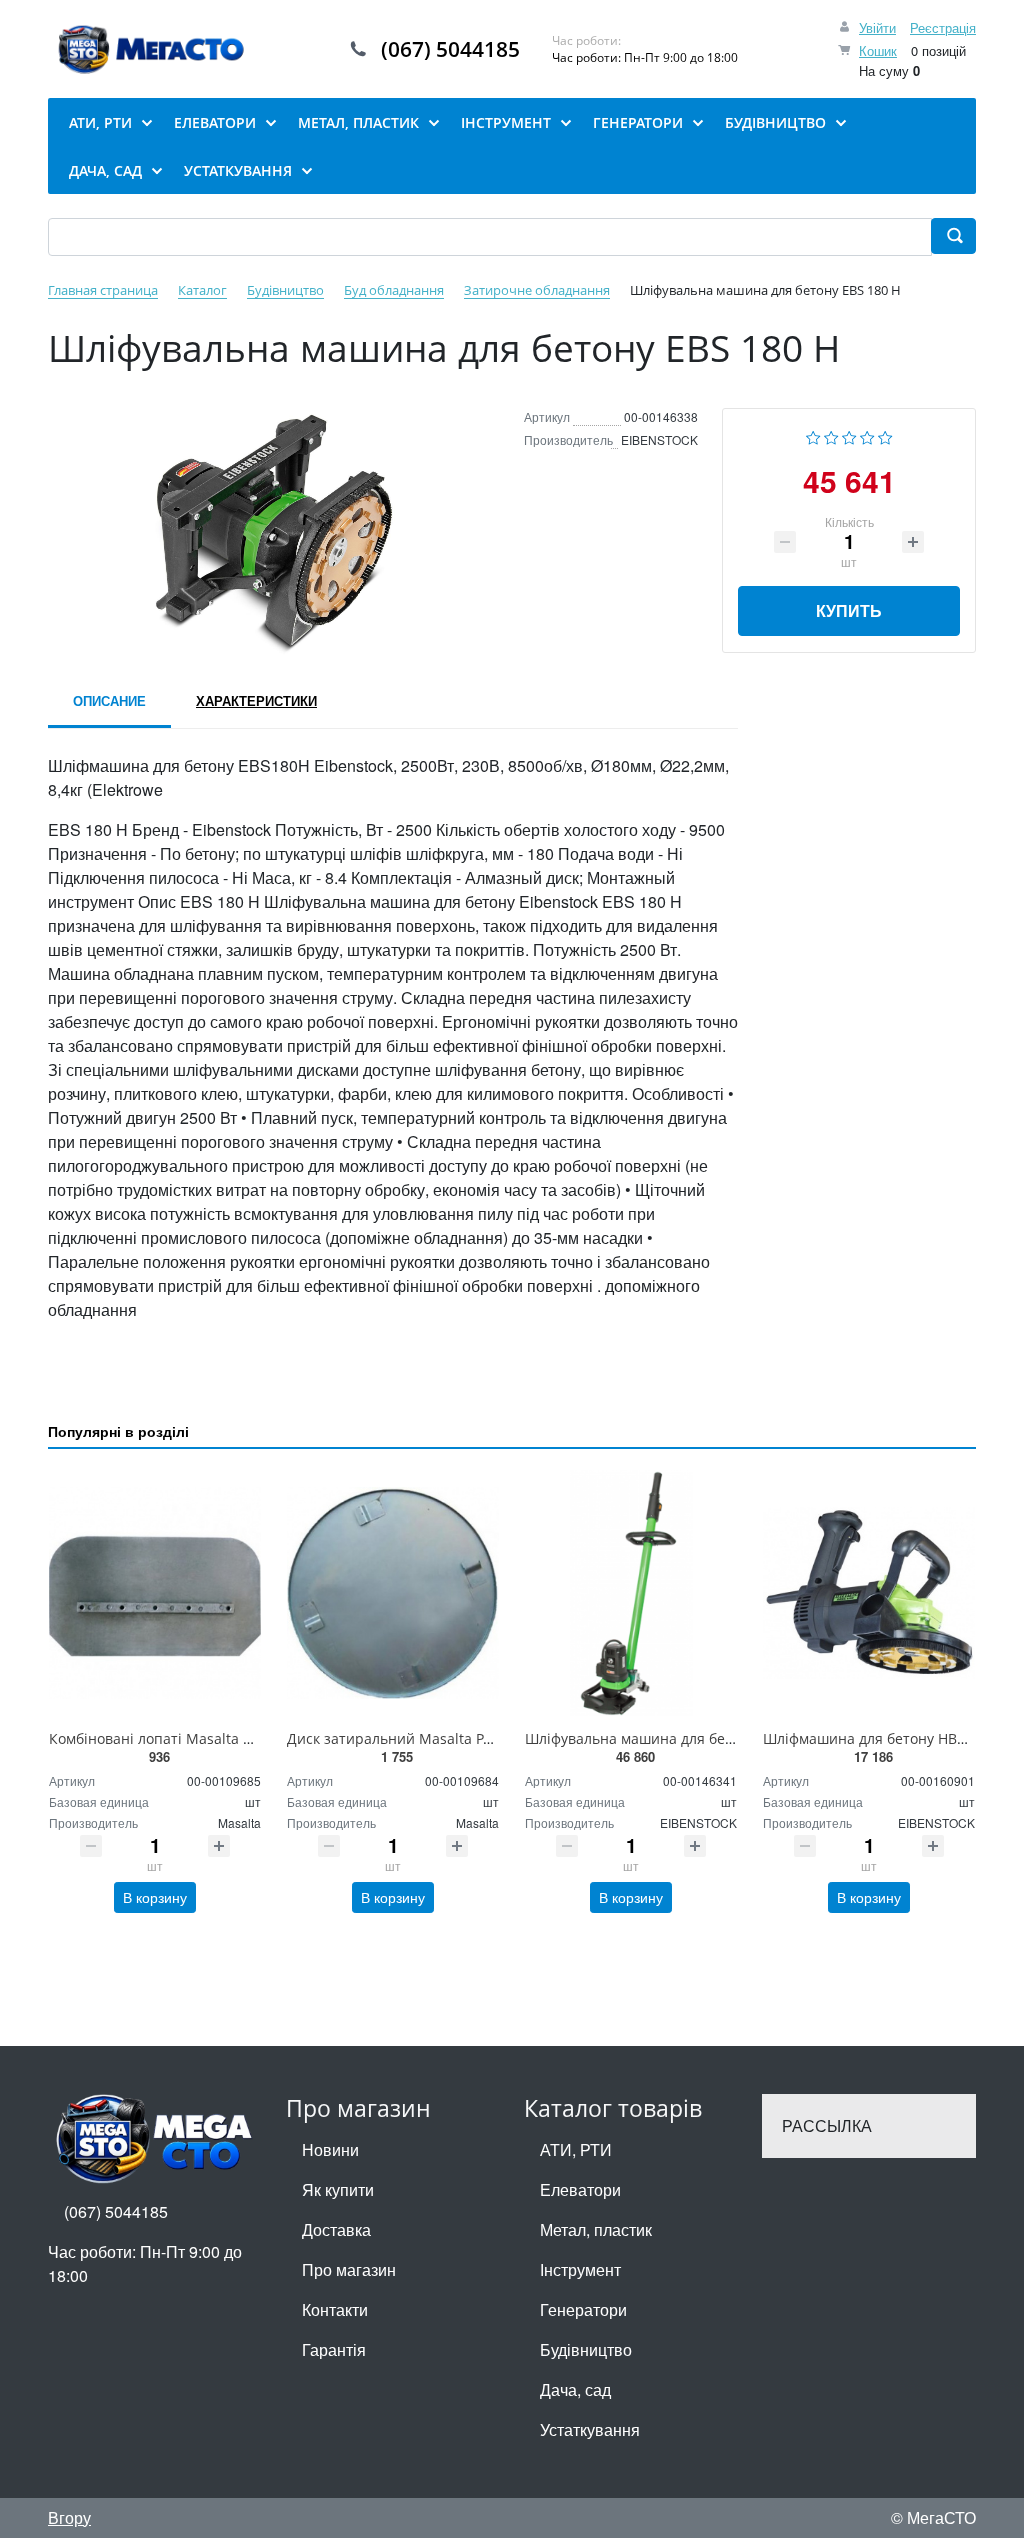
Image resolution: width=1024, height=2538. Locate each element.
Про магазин (349, 2269)
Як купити (338, 2189)
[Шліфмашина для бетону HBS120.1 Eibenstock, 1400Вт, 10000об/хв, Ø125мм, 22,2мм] (869, 1593)
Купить (849, 610)
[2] (831, 435)
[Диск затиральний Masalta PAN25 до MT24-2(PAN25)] (393, 1593)
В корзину (155, 1897)
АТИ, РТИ (576, 2149)
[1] (813, 435)
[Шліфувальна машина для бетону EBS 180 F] (631, 1593)
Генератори (583, 2309)
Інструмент (580, 2269)
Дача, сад (575, 2389)
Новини (330, 2149)
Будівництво (586, 2349)
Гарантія (334, 2349)
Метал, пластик (596, 2229)
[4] (867, 435)
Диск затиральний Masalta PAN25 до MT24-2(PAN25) (465, 1738)
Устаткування (590, 2429)
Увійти (877, 27)
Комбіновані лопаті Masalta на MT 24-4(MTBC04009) (227, 1738)
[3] (849, 435)
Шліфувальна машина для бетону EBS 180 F (674, 1738)
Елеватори (580, 2189)
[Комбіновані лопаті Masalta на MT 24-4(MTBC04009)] (155, 1593)
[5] (885, 435)
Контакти (335, 2309)
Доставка (336, 2229)
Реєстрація (943, 27)
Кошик (878, 50)
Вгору (69, 2517)
